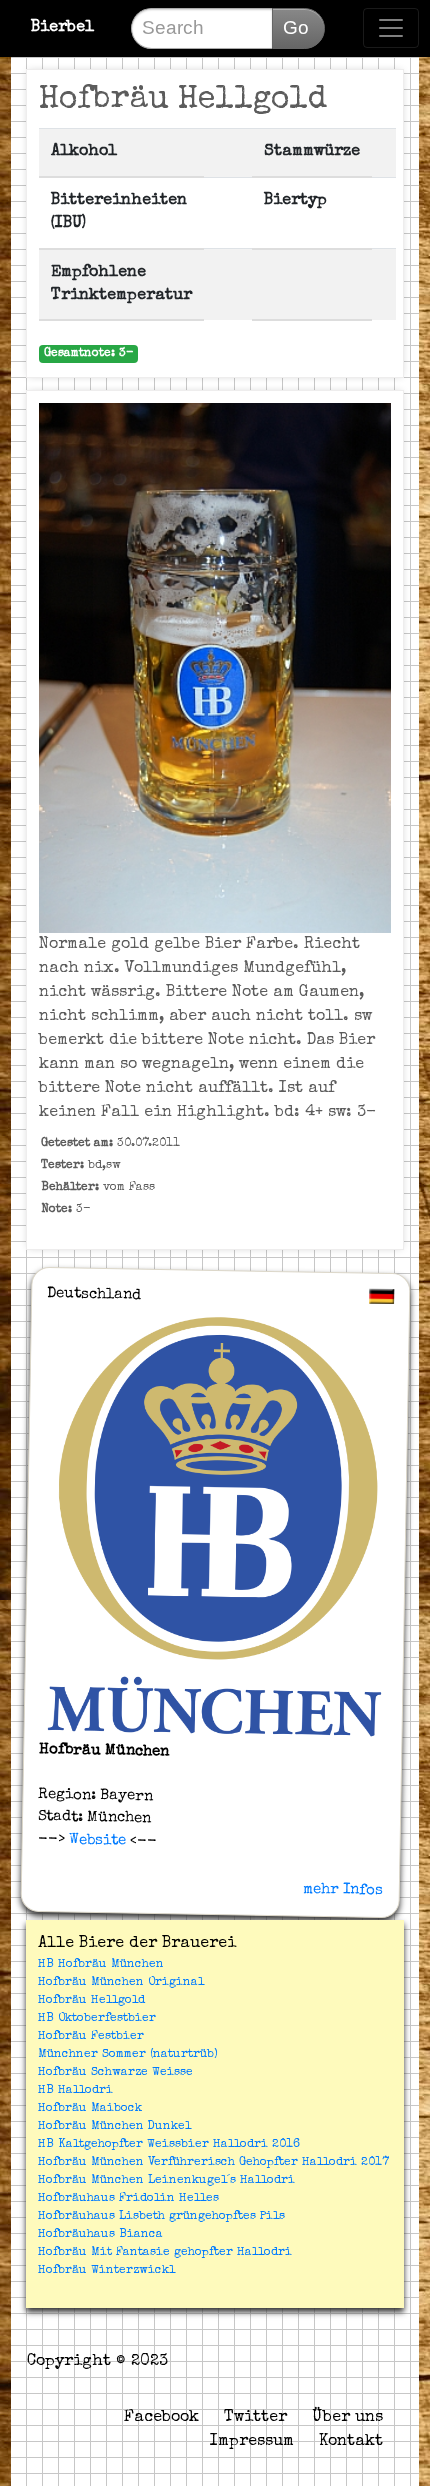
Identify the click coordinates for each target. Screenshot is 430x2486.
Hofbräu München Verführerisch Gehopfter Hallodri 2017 (213, 2163)
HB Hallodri (75, 2091)
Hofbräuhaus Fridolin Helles (128, 2199)
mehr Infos (343, 1890)
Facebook (161, 2418)
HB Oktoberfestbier (97, 2019)
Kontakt (351, 2442)
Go (296, 27)
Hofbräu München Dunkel (114, 2127)
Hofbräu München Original (121, 1983)
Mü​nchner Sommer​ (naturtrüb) (128, 2055)
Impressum (252, 2442)
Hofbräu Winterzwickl (106, 2271)
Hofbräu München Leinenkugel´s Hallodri (166, 2181)
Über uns (347, 2418)
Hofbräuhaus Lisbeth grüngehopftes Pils (161, 2217)
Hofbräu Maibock (90, 2109)
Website (94, 1840)
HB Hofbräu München (101, 1965)
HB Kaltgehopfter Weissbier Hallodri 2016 (169, 2145)
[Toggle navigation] (391, 28)
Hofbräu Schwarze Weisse (115, 2073)
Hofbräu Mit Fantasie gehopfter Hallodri (165, 2253)
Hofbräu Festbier (91, 2037)
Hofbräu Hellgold (91, 2001)
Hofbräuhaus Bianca (100, 2235)
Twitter (255, 2418)
